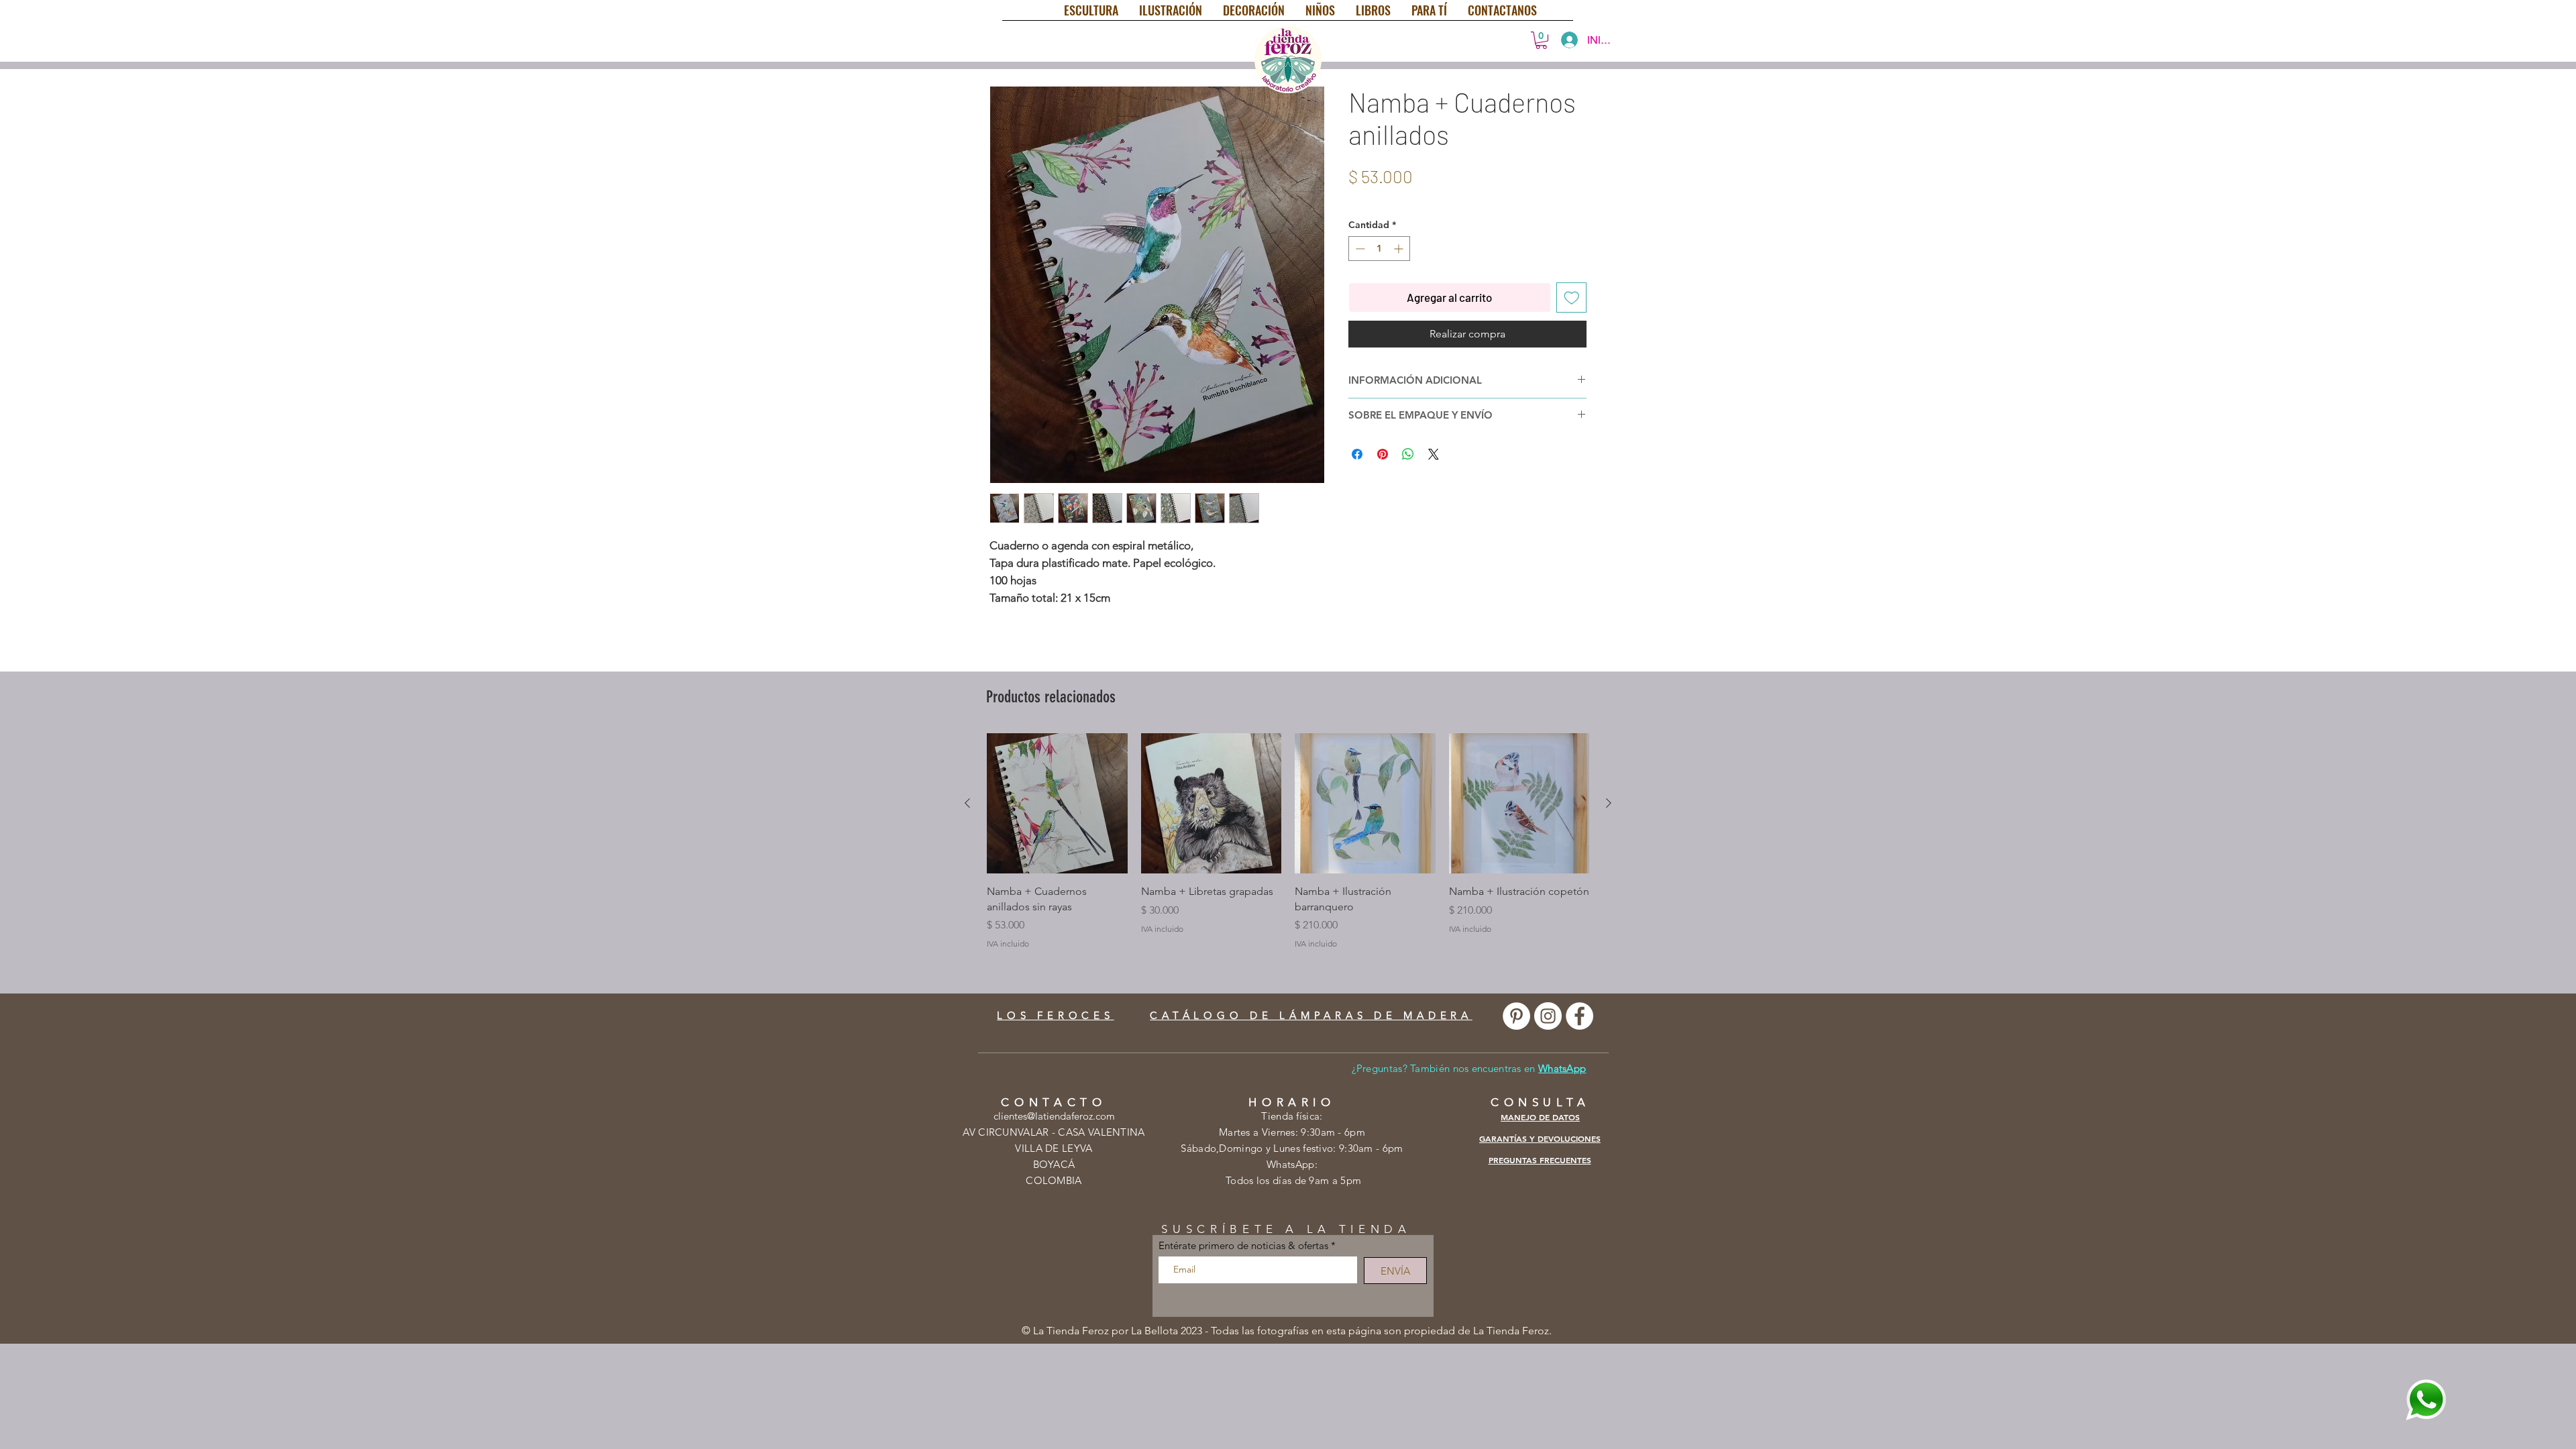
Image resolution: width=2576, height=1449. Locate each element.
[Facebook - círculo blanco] (1579, 1016)
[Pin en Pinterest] (1383, 454)
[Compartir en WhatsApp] (1408, 454)
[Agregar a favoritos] (1572, 298)
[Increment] (1400, 249)
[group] (1288, 842)
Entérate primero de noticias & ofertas (1243, 1245)
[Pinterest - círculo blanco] (1516, 1016)
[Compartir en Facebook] (1357, 454)
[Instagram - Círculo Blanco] (1548, 1016)
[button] (1541, 40)
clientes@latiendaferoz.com (1054, 1116)
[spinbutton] (1379, 249)
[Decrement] (1359, 249)
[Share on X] (1434, 454)
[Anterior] (967, 803)
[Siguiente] (1609, 803)
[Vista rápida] (1057, 804)
